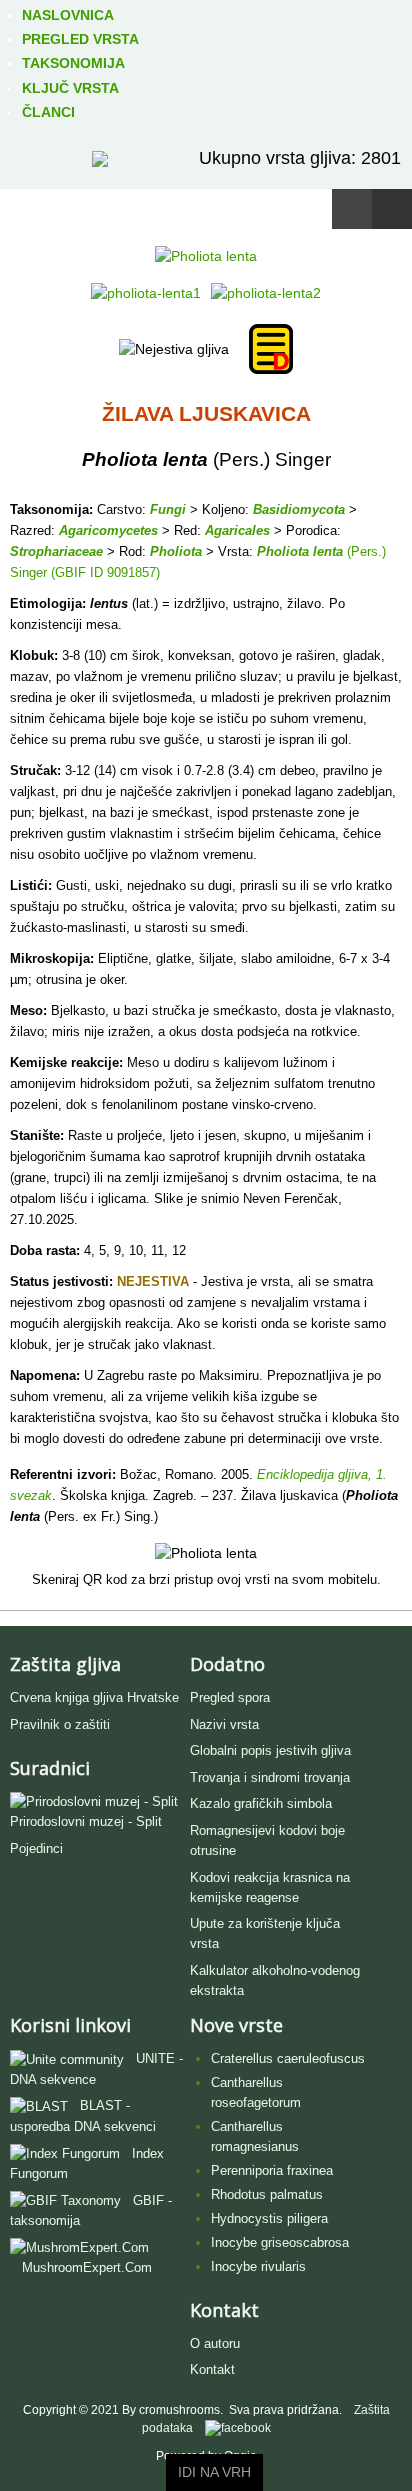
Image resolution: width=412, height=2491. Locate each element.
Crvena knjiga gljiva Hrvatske (94, 1697)
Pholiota (176, 551)
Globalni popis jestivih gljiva (270, 1750)
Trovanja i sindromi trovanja (270, 1777)
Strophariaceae (56, 551)
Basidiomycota (299, 509)
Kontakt (212, 2369)
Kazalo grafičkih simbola (261, 1803)
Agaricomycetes (108, 530)
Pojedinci (36, 1848)
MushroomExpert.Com (87, 2267)
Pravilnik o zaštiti (60, 1724)
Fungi (168, 509)
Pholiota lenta (300, 551)
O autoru (215, 2343)
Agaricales (237, 530)
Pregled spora (230, 1697)
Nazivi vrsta (224, 1724)
